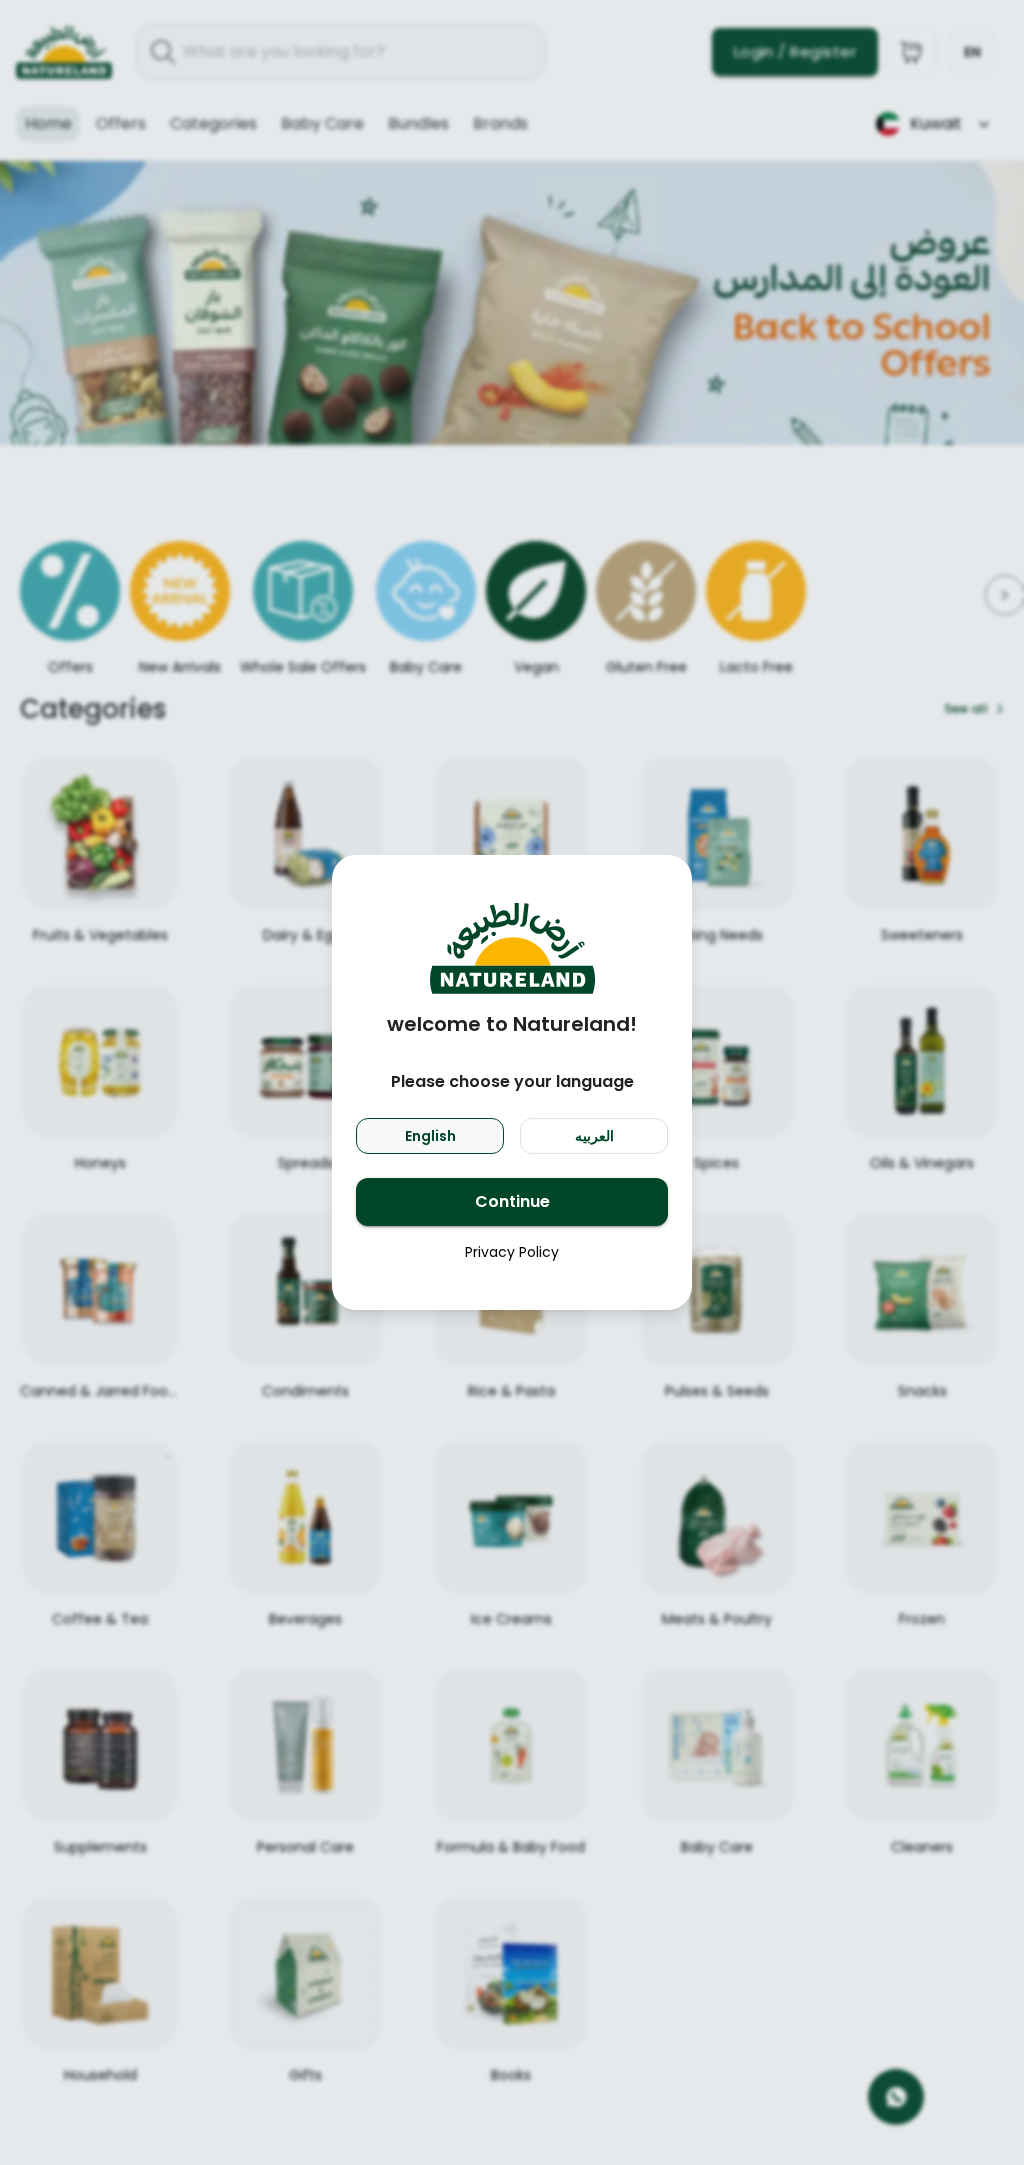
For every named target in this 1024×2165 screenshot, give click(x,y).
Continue (512, 1201)
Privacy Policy (512, 1252)
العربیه (594, 1136)
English (430, 1136)
